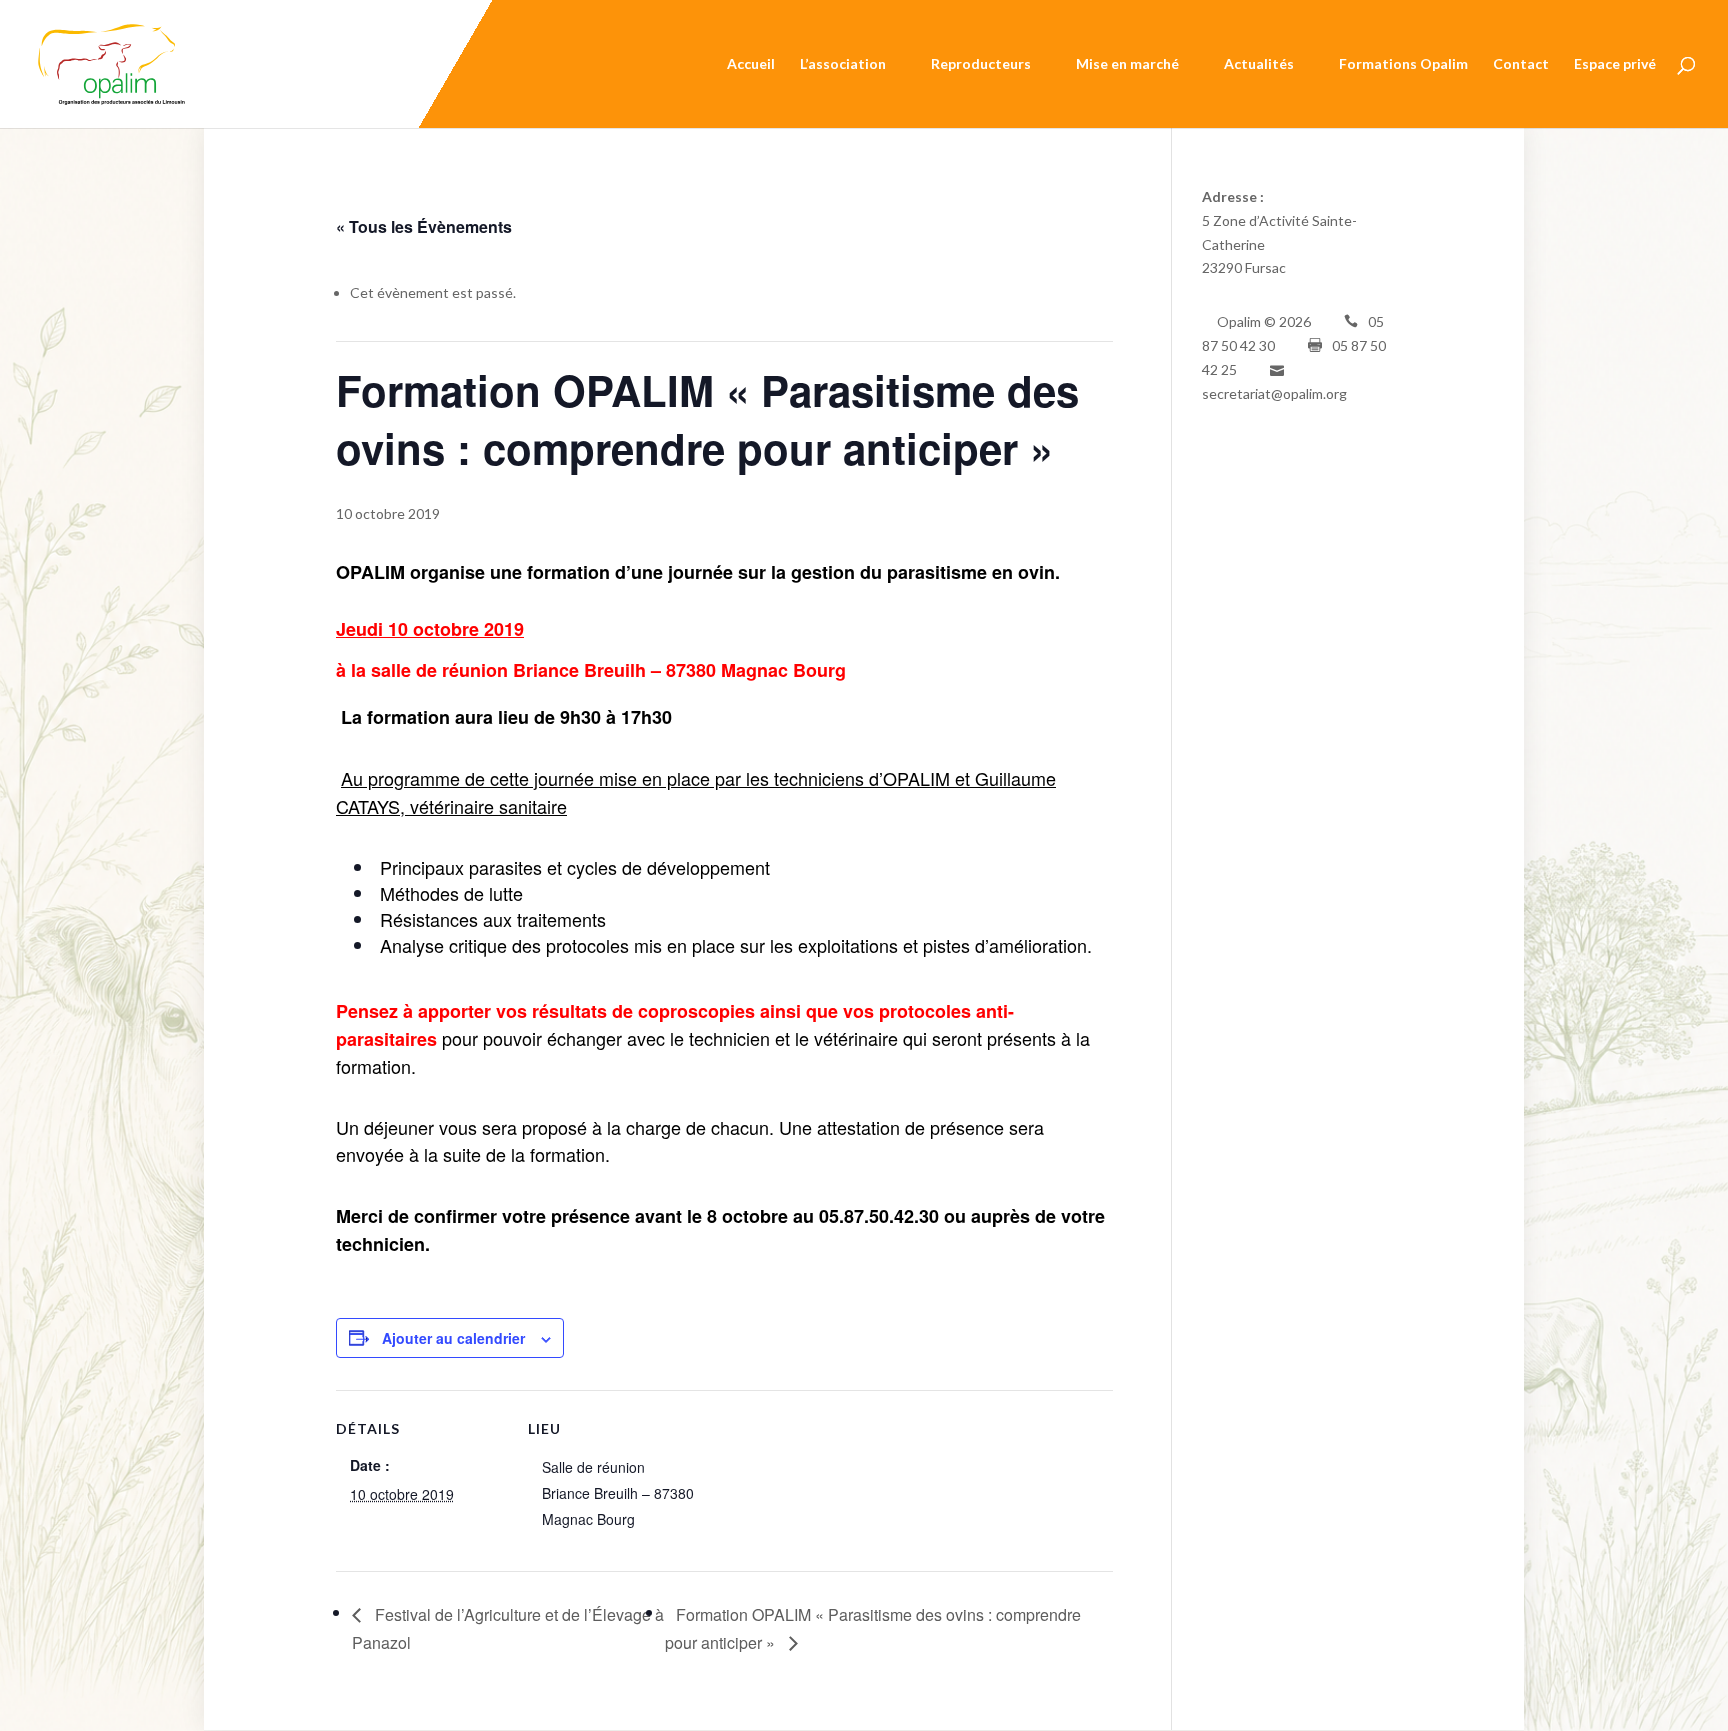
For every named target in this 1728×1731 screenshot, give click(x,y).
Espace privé (1615, 64)
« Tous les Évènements (424, 226)
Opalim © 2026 (1264, 321)
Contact (1521, 64)
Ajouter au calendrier (453, 1338)
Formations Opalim (1403, 64)
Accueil (751, 64)
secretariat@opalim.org (1274, 393)
